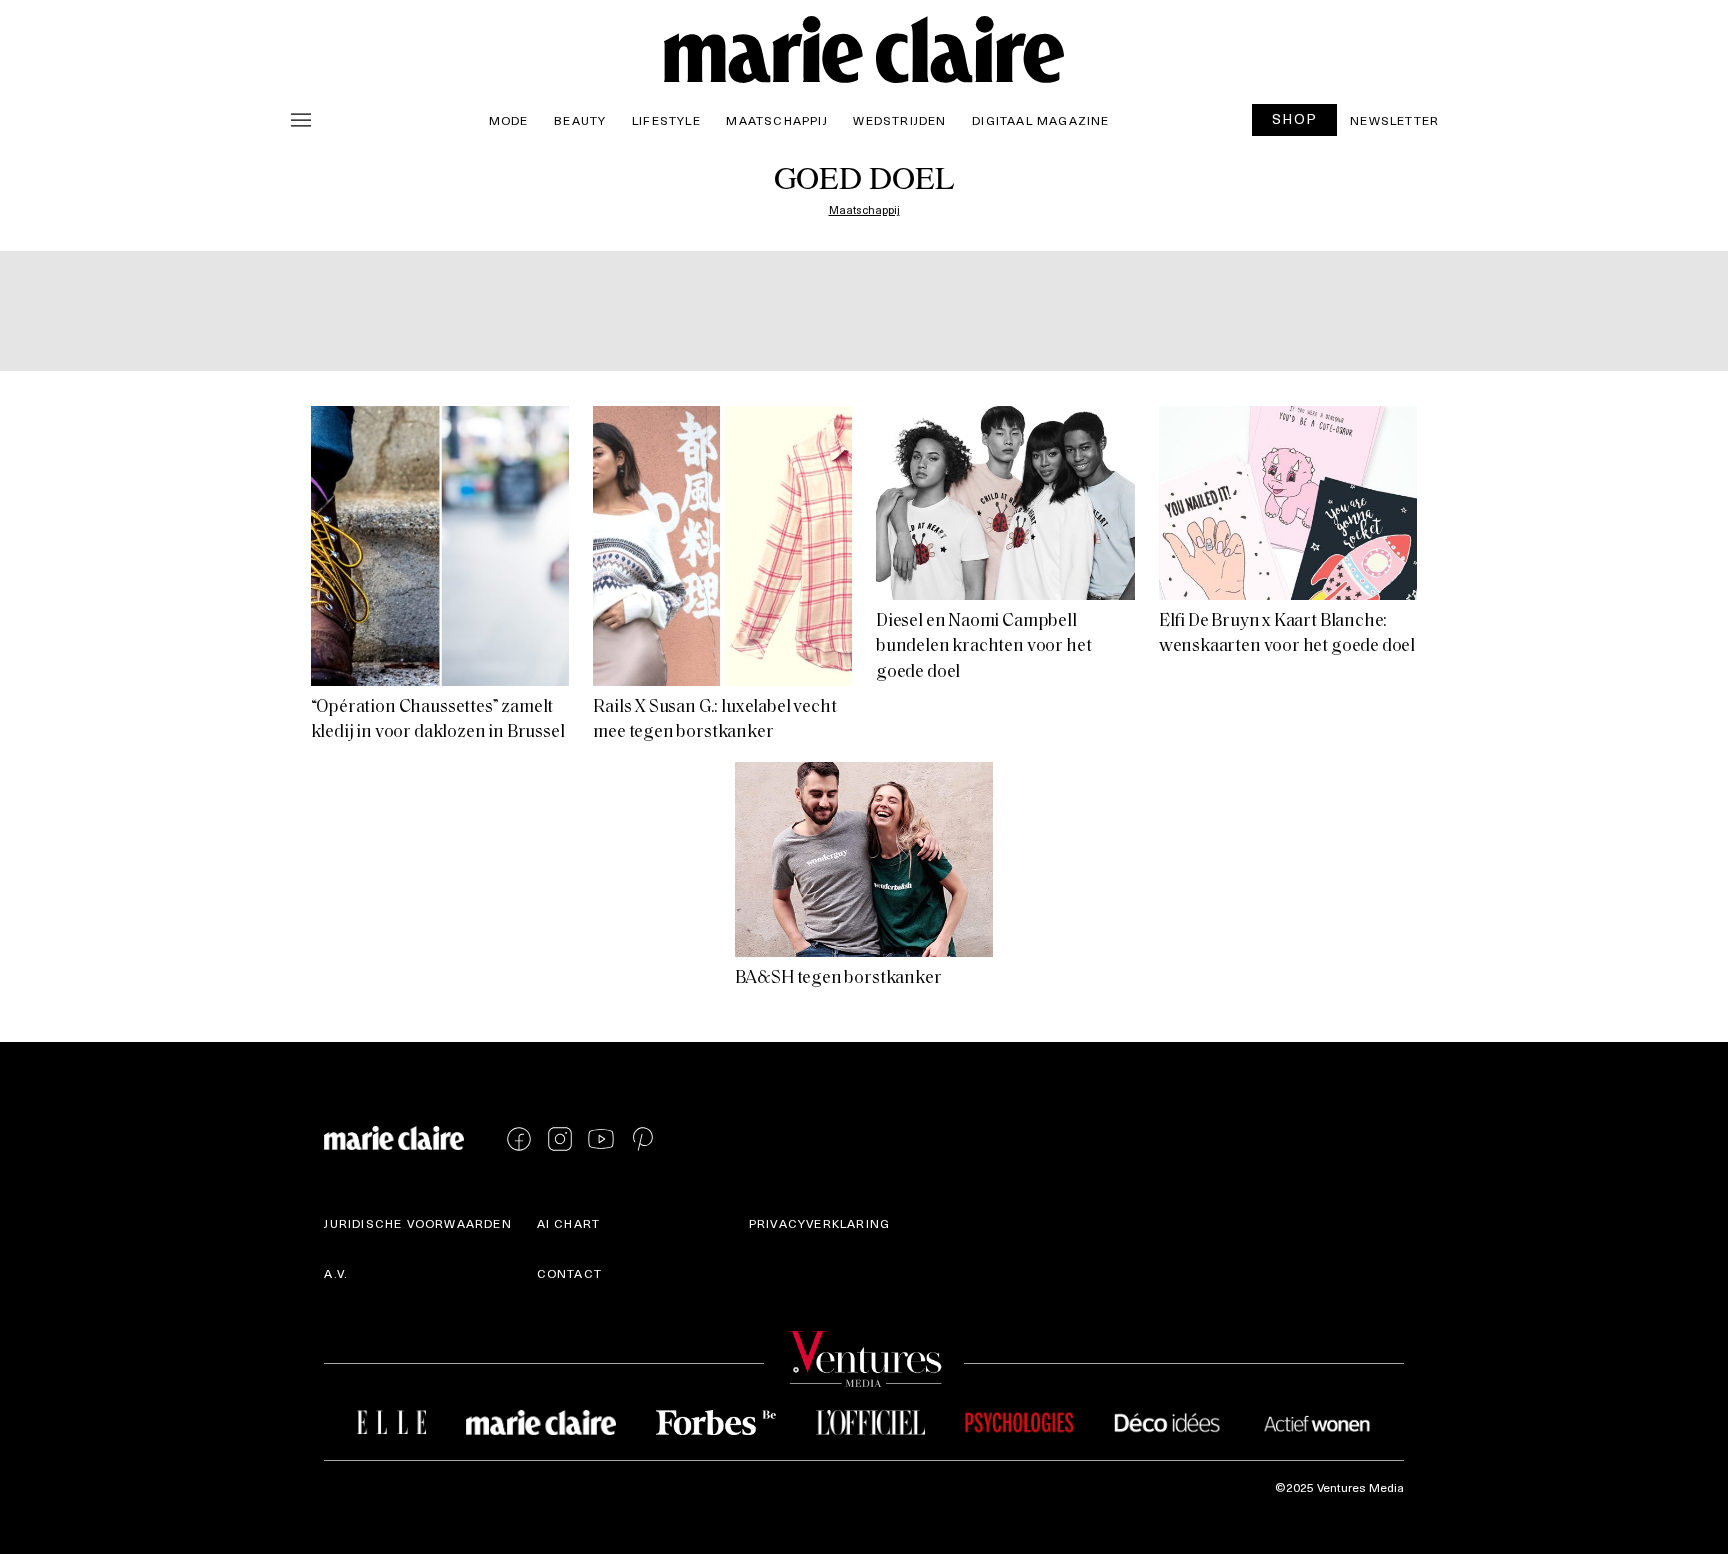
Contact (569, 1273)
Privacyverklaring (819, 1223)
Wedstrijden (899, 120)
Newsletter (1394, 120)
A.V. (336, 1273)
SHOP (1295, 118)
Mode (509, 120)
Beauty (580, 120)
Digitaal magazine (1040, 120)
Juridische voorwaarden (417, 1223)
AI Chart (569, 1223)
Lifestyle (666, 120)
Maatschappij (776, 120)
